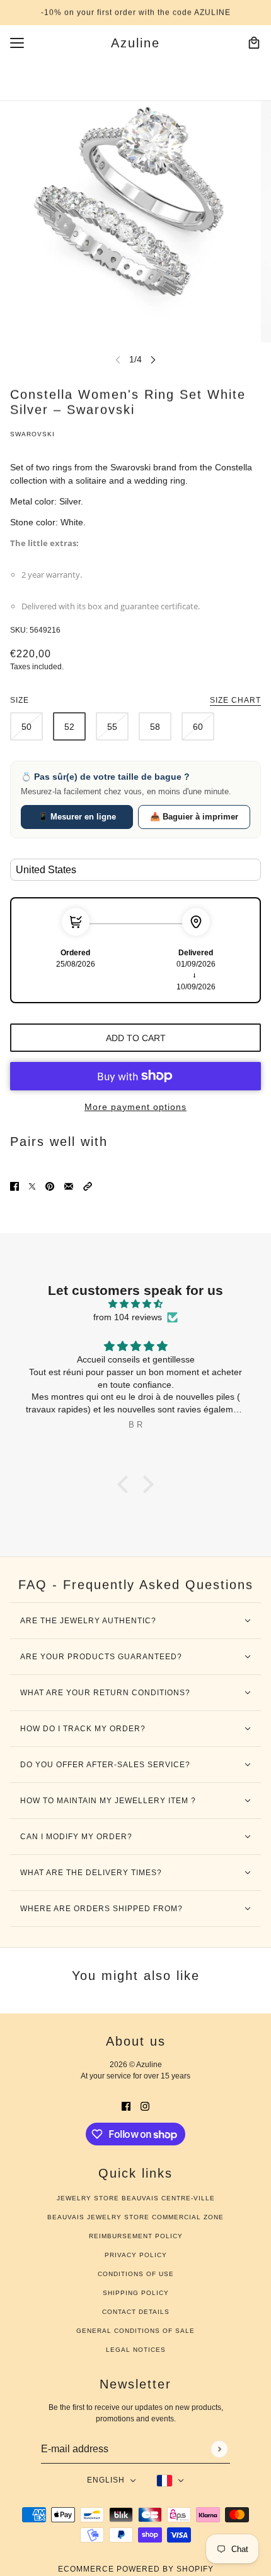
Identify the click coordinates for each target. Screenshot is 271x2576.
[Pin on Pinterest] (50, 1186)
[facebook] (126, 2106)
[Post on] (32, 1186)
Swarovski (32, 434)
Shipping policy (136, 2293)
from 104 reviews (128, 1317)
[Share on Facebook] (14, 1186)
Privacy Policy (136, 2255)
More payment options (135, 1107)
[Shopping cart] (254, 43)
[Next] (153, 360)
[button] (88, 1186)
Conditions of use (136, 2274)
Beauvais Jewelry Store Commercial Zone (135, 2217)
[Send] (219, 2449)
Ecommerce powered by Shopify (136, 2569)
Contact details (136, 2312)
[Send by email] (69, 1186)
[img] (135, 1304)
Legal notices (136, 2350)
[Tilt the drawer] (17, 43)
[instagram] (145, 2106)
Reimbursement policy (136, 2236)
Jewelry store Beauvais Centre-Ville (136, 2198)
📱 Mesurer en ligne (77, 817)
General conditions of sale (135, 2331)
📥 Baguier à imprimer (194, 817)
